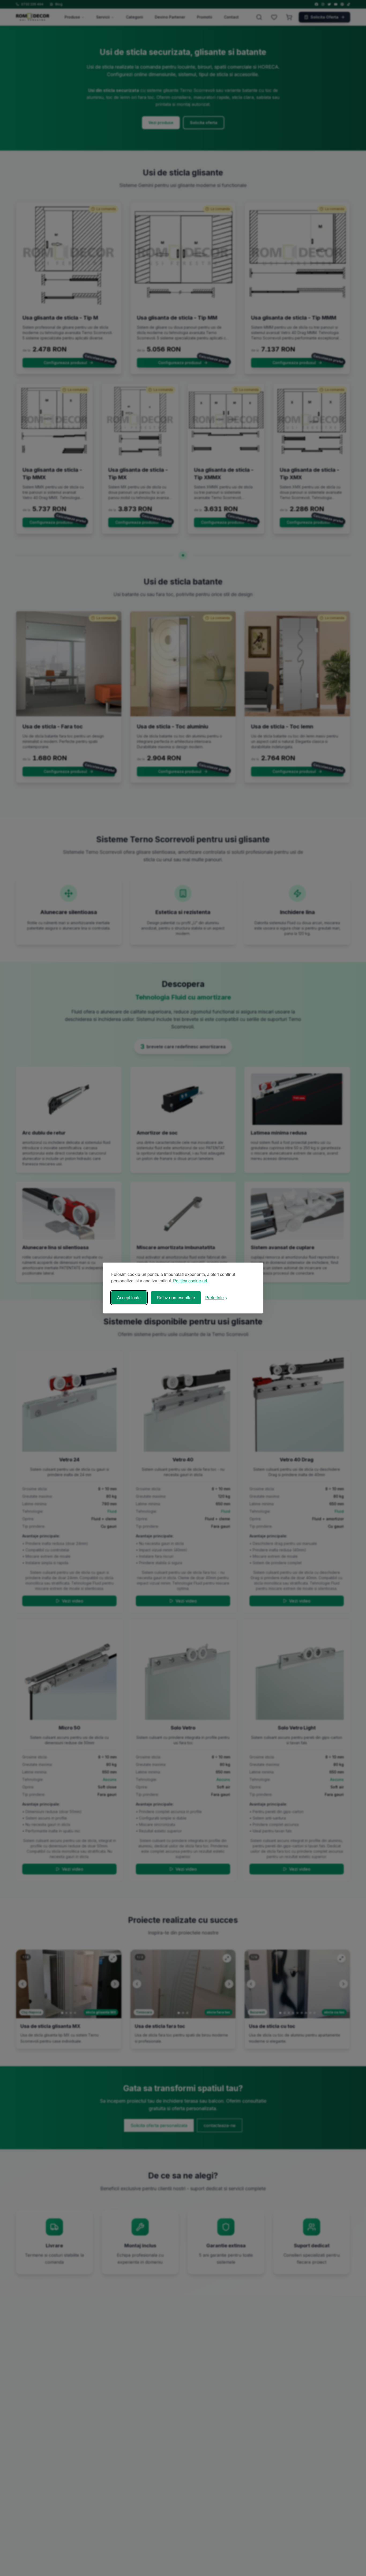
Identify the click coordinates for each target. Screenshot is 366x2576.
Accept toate (129, 1298)
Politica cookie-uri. (191, 1281)
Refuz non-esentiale (176, 1298)
